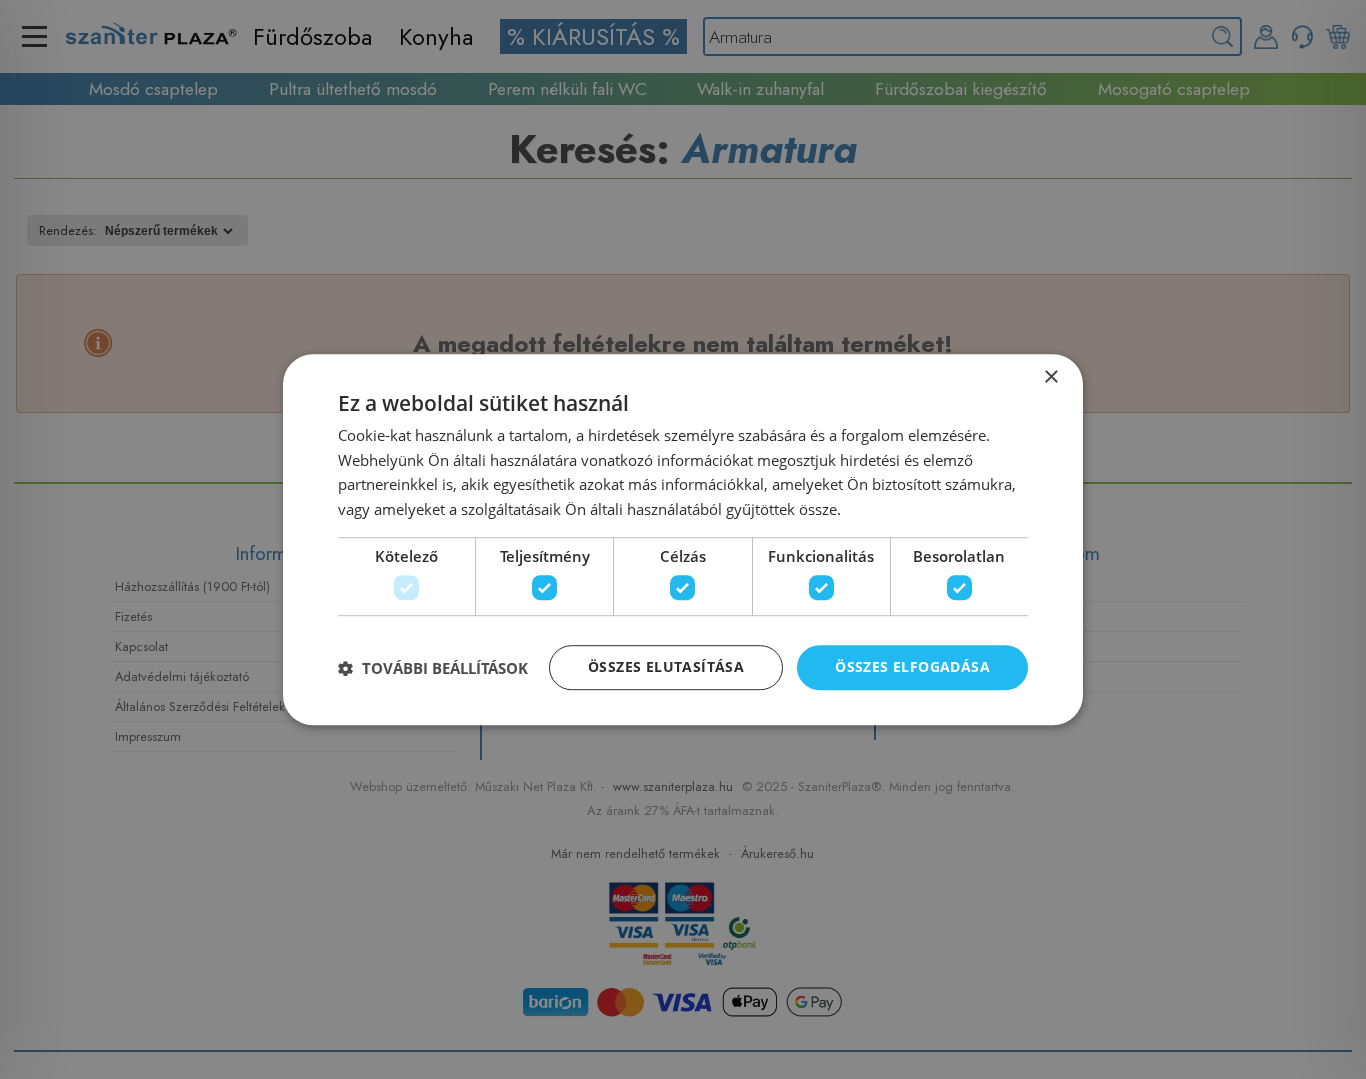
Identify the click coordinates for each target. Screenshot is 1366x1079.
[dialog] (683, 540)
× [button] (1050, 377)
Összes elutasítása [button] (666, 667)
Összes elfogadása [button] (912, 667)
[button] (433, 668)
